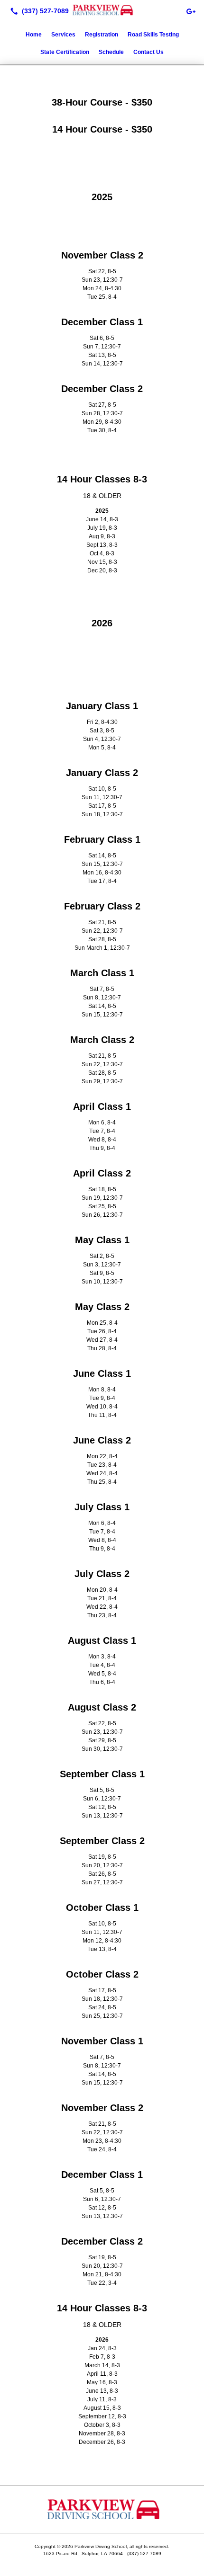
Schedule (111, 52)
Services (63, 35)
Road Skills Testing (153, 35)
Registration (102, 35)
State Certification (65, 52)
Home (34, 35)
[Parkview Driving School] (102, 10)
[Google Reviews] (191, 11)
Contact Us (148, 52)
